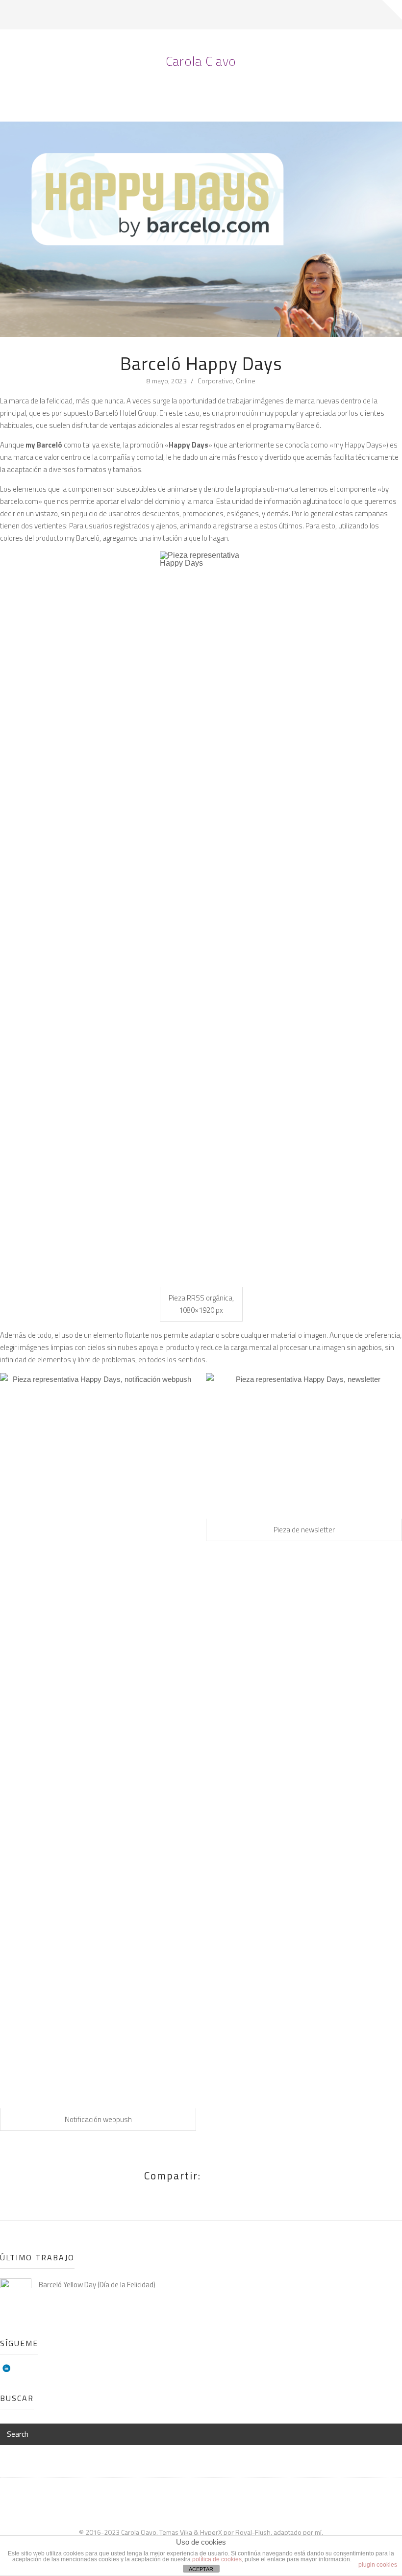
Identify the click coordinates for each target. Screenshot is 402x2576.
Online (246, 381)
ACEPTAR (201, 2569)
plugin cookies (378, 2565)
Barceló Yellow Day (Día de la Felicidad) (97, 2285)
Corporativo (215, 381)
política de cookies (217, 2559)
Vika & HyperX (201, 2532)
